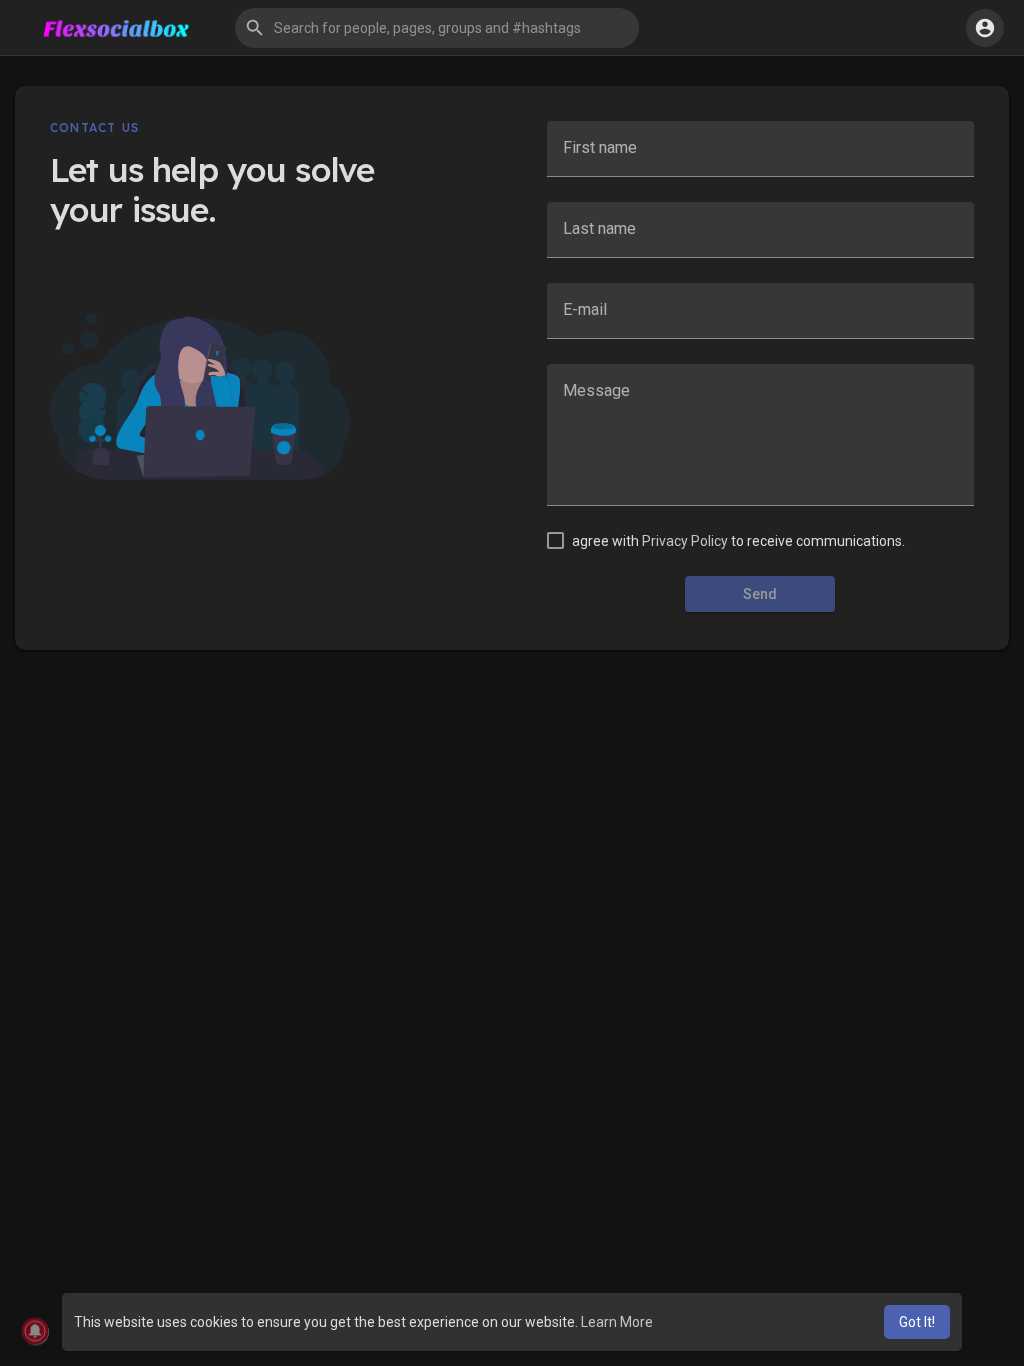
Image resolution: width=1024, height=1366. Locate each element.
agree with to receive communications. (738, 541)
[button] (437, 28)
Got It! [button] (917, 1322)
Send (760, 594)
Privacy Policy (685, 541)
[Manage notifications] (35, 1331)
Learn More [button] (617, 1322)
